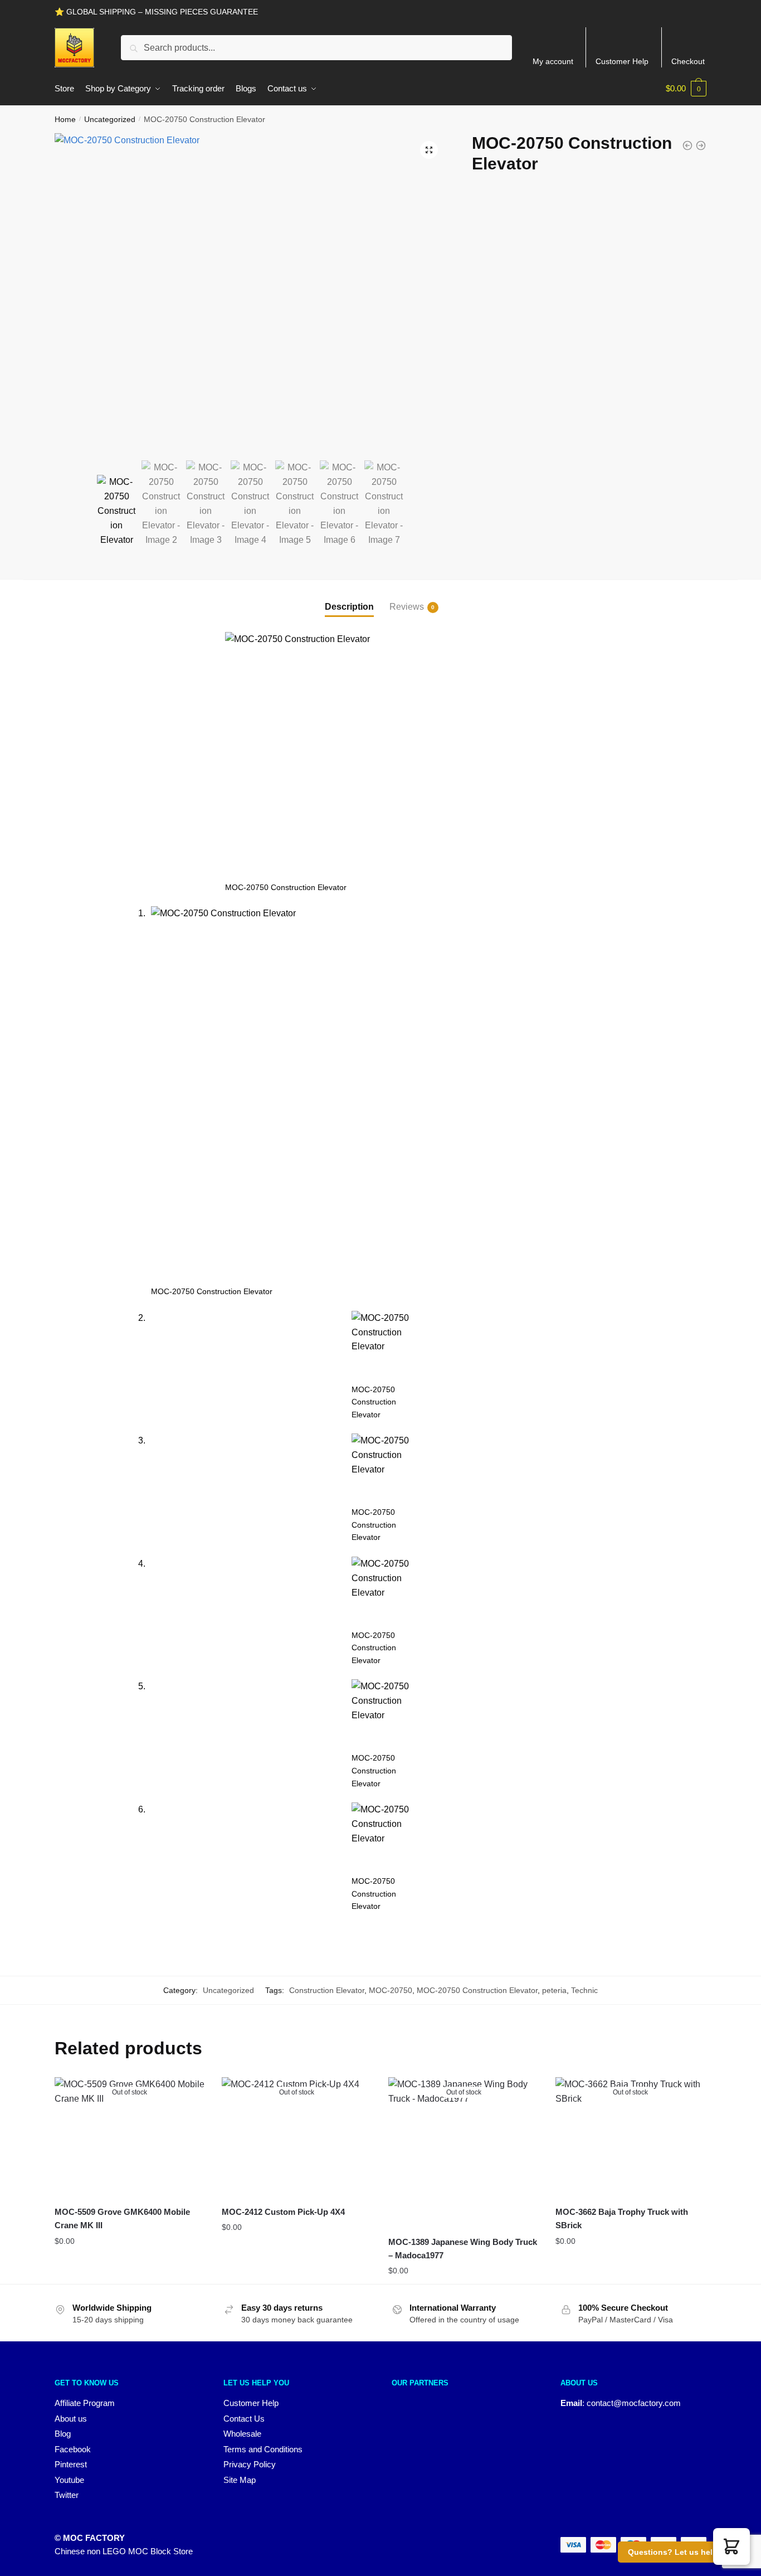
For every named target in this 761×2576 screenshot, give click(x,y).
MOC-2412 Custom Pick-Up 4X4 (283, 2212)
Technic (584, 1990)
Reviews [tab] (407, 607)
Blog (63, 2434)
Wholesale (242, 2434)
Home (65, 119)
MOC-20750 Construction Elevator (477, 1990)
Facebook (73, 2449)
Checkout (688, 61)
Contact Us (244, 2419)
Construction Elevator (327, 1990)
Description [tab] (349, 607)
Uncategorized (110, 119)
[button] (429, 150)
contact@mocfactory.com (634, 2403)
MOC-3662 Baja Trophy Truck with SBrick (622, 2218)
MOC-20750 (391, 1990)
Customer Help (622, 61)
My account (553, 61)
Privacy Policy (250, 2464)
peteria (554, 1990)
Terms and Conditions (263, 2449)
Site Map (240, 2480)
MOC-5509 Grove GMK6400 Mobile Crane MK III (122, 2218)
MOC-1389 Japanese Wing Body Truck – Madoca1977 (463, 2249)
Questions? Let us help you (681, 2552)
